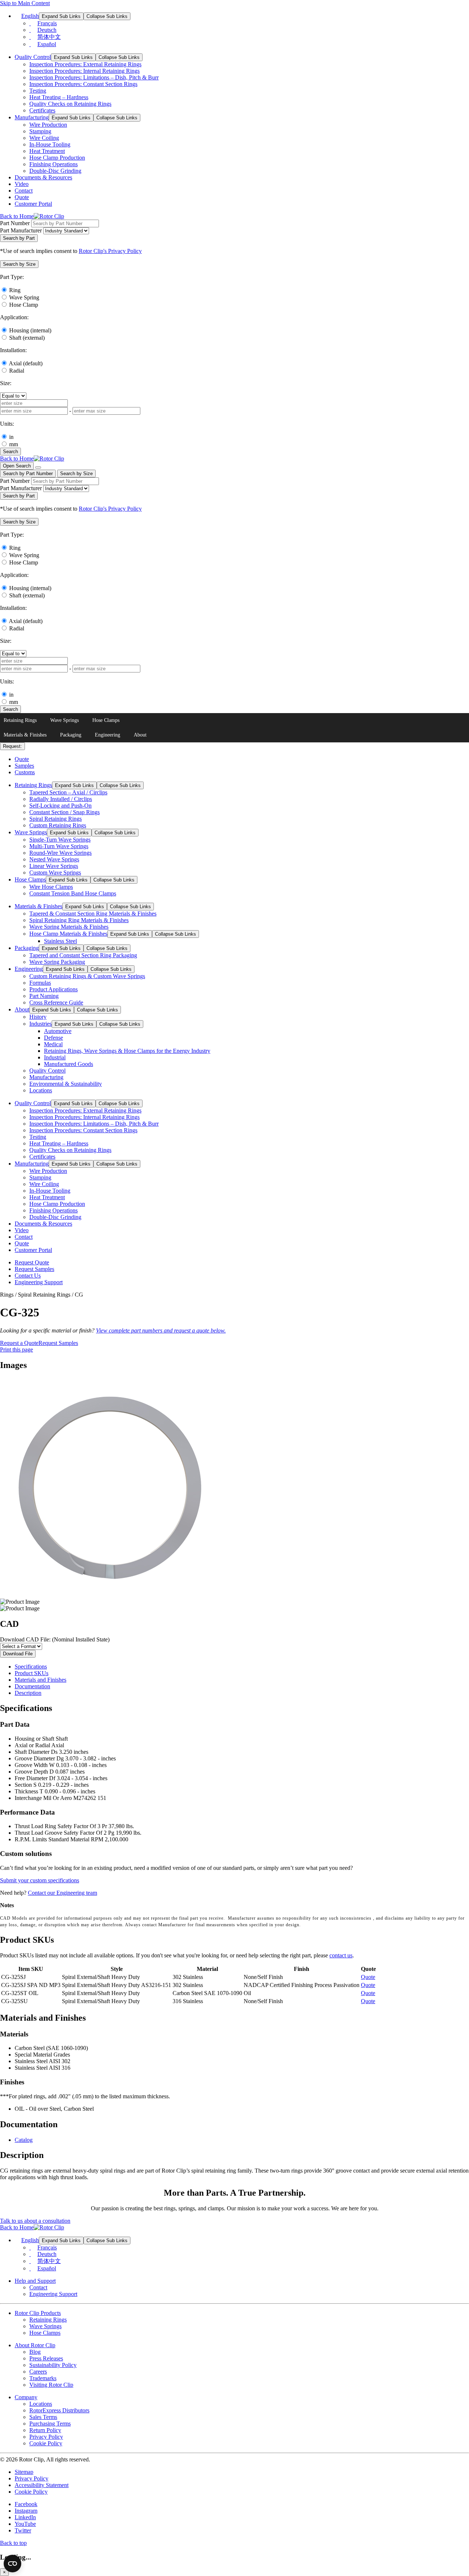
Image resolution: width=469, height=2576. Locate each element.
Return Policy (45, 2430)
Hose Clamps (106, 720)
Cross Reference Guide (56, 1002)
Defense (53, 1038)
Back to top (13, 2543)
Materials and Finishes (40, 1680)
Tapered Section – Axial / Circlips (68, 792)
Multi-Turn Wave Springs (59, 846)
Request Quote (32, 1262)
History (38, 1017)
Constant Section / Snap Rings (64, 812)
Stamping (40, 131)
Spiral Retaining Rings (56, 819)
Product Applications (53, 989)
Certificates (42, 110)
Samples (24, 766)
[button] (19, 264)
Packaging (71, 735)
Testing (38, 91)
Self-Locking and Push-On (60, 806)
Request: (12, 746)
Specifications (31, 1667)
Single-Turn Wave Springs (60, 840)
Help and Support (35, 2281)
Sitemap (24, 2472)
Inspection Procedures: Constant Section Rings (83, 84)
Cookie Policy (46, 2443)
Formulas (40, 983)
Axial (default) (26, 363)
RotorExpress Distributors (59, 2410)
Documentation (32, 1686)
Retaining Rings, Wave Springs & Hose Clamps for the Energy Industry (127, 1051)
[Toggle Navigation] (38, 467)
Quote (22, 197)
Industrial (55, 1057)
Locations (41, 1090)
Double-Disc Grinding (55, 171)
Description (28, 1693)
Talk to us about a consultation (35, 2221)
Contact (24, 191)
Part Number (15, 223)
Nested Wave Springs (54, 859)
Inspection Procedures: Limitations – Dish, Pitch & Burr (94, 77)
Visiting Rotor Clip (51, 2385)
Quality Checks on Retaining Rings (70, 104)
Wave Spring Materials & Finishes (69, 927)
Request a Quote (19, 1343)
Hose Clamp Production (57, 158)
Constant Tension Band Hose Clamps (73, 893)
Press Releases (46, 2358)
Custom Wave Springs (55, 873)
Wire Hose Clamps (51, 887)
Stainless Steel (60, 941)
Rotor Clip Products (38, 2313)
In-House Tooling (50, 144)
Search (10, 452)
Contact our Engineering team (62, 1893)
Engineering (108, 735)
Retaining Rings (20, 720)
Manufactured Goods (69, 1064)
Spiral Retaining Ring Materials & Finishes (79, 920)
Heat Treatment (47, 151)
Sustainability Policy (53, 2365)
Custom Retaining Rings (58, 825)
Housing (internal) (30, 330)
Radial (17, 371)
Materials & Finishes (25, 735)
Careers (38, 2372)
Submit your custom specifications (40, 1880)
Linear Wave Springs (54, 866)
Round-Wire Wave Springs (60, 853)
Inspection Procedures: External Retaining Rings (85, 64)
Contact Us (28, 1276)
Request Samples (34, 1269)
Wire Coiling (44, 138)
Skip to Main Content (25, 3)
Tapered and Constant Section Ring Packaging (83, 955)
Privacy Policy (46, 2437)
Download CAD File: (55, 1639)
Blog (35, 2352)
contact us (341, 1955)
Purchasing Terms (50, 2424)
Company (26, 2397)
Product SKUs (32, 1673)
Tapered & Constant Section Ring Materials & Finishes (93, 914)
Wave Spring (24, 297)
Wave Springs (64, 720)
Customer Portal (33, 204)
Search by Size (76, 474)
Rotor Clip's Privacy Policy (110, 251)
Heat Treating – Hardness (59, 97)
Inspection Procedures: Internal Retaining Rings (84, 71)
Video (22, 184)
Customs (25, 772)
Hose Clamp (24, 305)
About (140, 735)
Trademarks (43, 2378)
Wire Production (48, 125)
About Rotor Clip (35, 2345)
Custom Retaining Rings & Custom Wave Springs (87, 976)
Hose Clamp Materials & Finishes (68, 934)
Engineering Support (39, 1282)
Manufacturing (32, 117)
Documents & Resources (43, 177)
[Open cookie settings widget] (12, 2564)
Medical (53, 1044)
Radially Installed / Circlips (61, 799)
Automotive (58, 1031)
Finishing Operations (53, 164)
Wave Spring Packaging (57, 962)
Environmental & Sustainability (66, 1084)
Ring (15, 290)
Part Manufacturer (21, 230)
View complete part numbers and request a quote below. (161, 1330)
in (11, 437)
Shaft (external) (27, 338)
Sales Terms (43, 2417)
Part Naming (44, 996)
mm (14, 444)
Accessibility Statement (42, 2485)
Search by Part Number (28, 474)
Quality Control (33, 57)
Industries (40, 1024)
